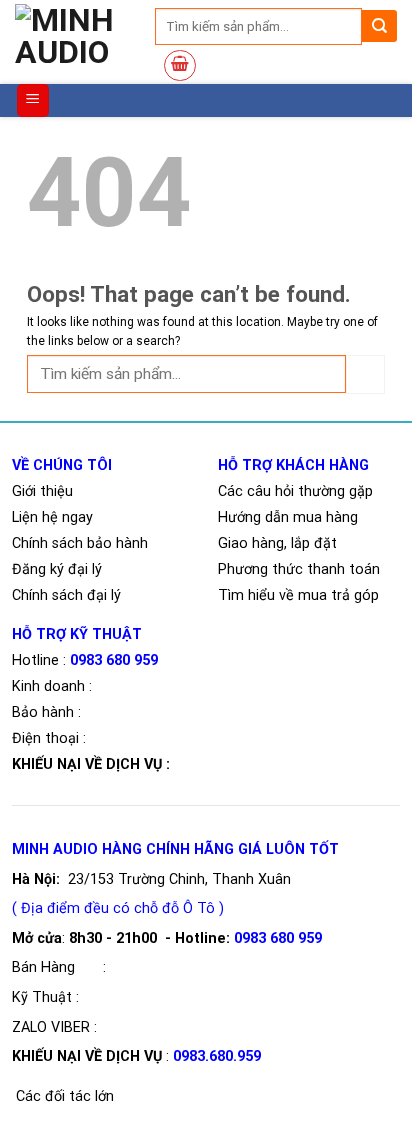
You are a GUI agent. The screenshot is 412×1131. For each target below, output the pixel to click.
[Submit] (379, 26)
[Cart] (180, 65)
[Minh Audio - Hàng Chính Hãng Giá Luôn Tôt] (83, 42)
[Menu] (33, 100)
